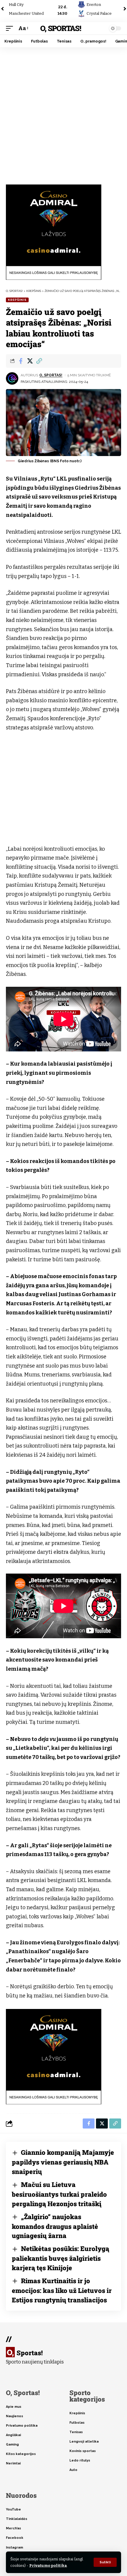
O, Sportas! (60, 28)
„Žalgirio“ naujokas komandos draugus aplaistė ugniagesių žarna (55, 2226)
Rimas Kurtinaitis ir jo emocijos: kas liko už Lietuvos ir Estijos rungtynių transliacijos (62, 2290)
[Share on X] (30, 361)
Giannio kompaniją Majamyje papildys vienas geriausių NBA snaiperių (63, 2162)
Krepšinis (17, 300)
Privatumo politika (48, 2566)
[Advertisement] (63, 114)
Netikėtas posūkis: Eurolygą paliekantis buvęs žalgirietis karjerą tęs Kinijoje (61, 2258)
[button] (105, 2562)
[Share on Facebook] (21, 361)
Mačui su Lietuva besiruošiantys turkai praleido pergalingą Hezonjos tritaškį (59, 2194)
